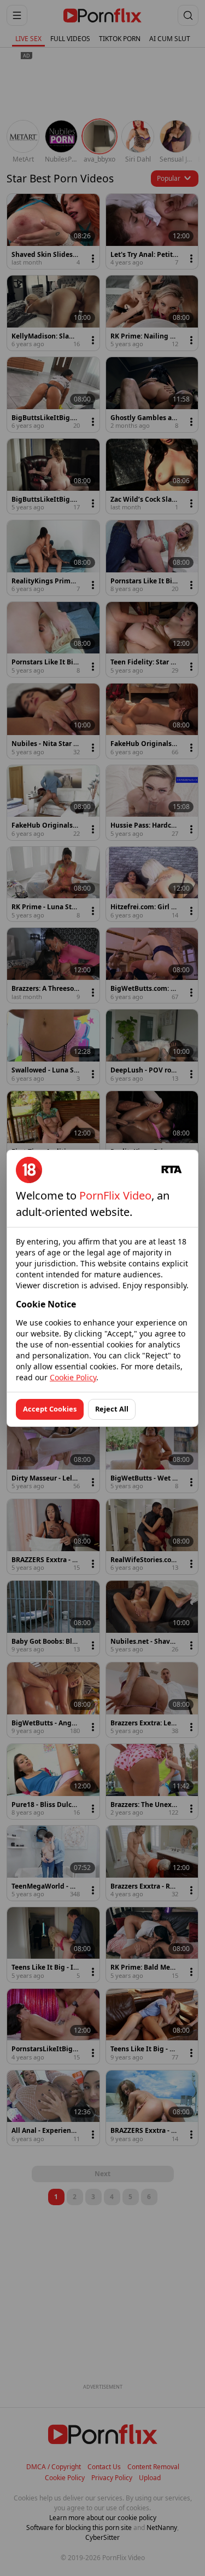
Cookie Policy (73, 1377)
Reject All (112, 1409)
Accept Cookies (50, 1409)
